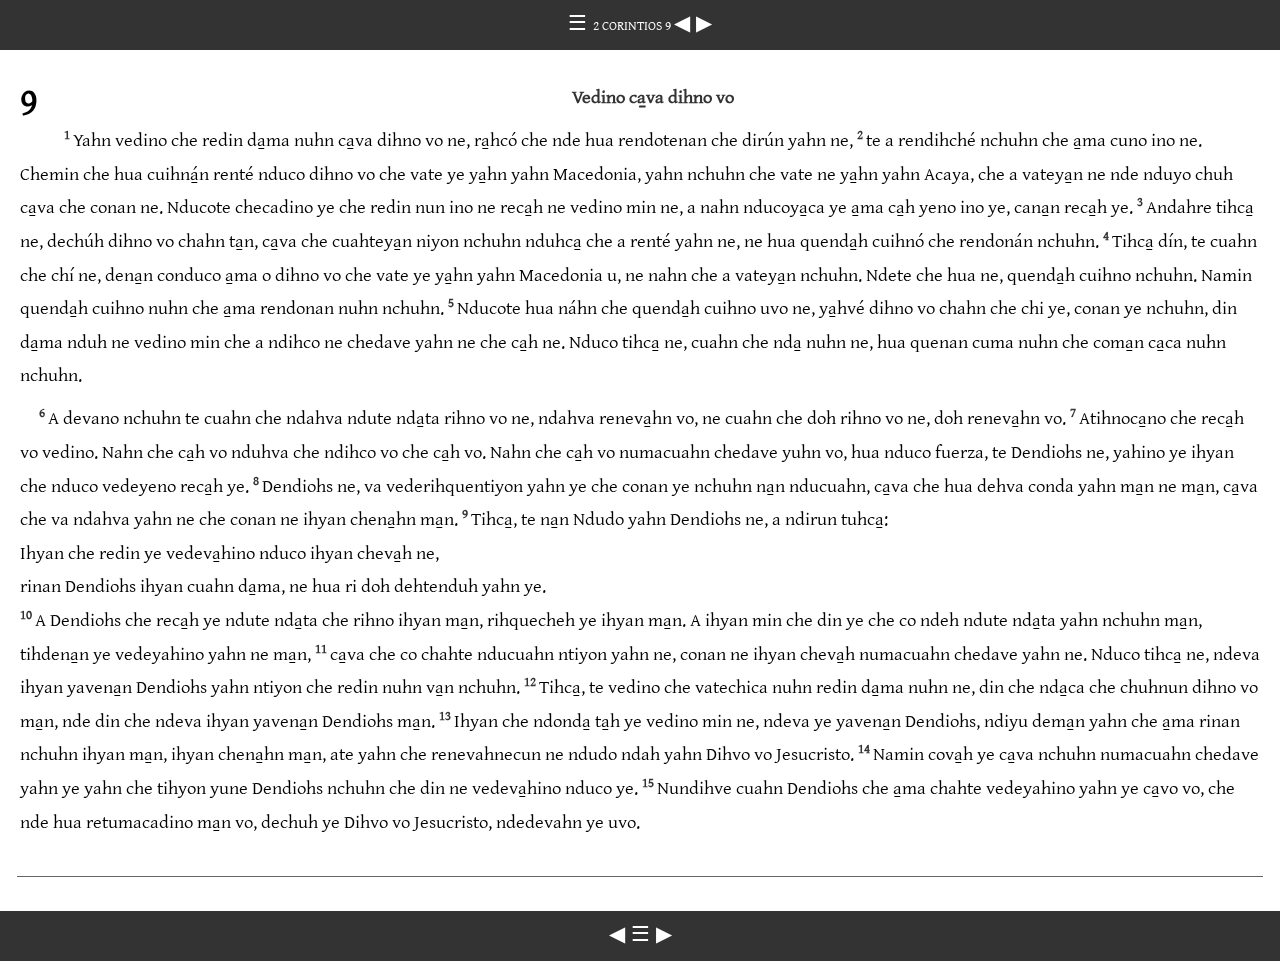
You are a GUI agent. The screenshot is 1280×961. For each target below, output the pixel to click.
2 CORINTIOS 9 (633, 26)
